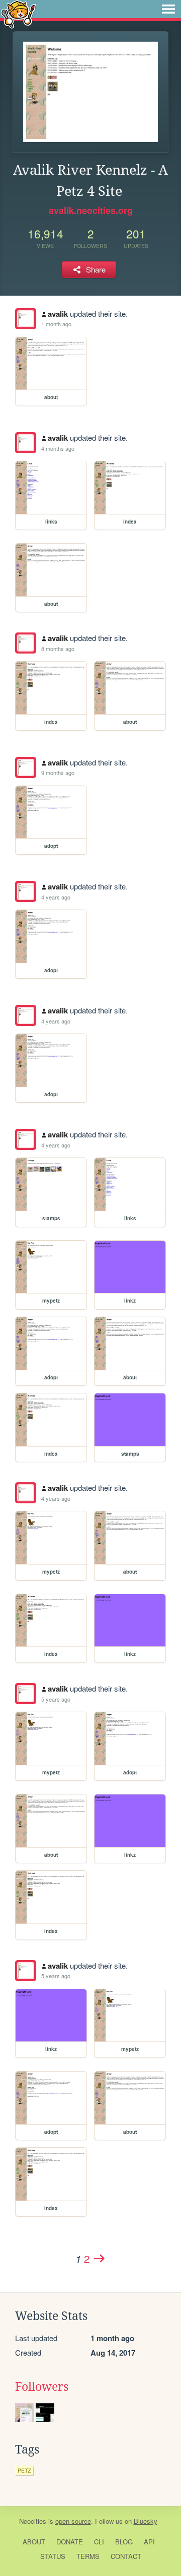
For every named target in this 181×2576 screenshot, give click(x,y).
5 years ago (56, 1699)
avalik (58, 314)
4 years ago (56, 897)
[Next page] (99, 2258)
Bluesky (146, 2521)
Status (53, 2556)
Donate (70, 2542)
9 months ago (58, 772)
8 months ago (58, 649)
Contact (126, 2556)
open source (73, 2521)
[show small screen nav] (168, 9)
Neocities (33, 2521)
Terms (88, 2556)
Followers (42, 2387)
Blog (124, 2542)
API (149, 2542)
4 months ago (58, 448)
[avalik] (26, 319)
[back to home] (18, 14)
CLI (99, 2542)
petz (24, 2470)
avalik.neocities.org (91, 210)
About (34, 2542)
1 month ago (56, 324)
